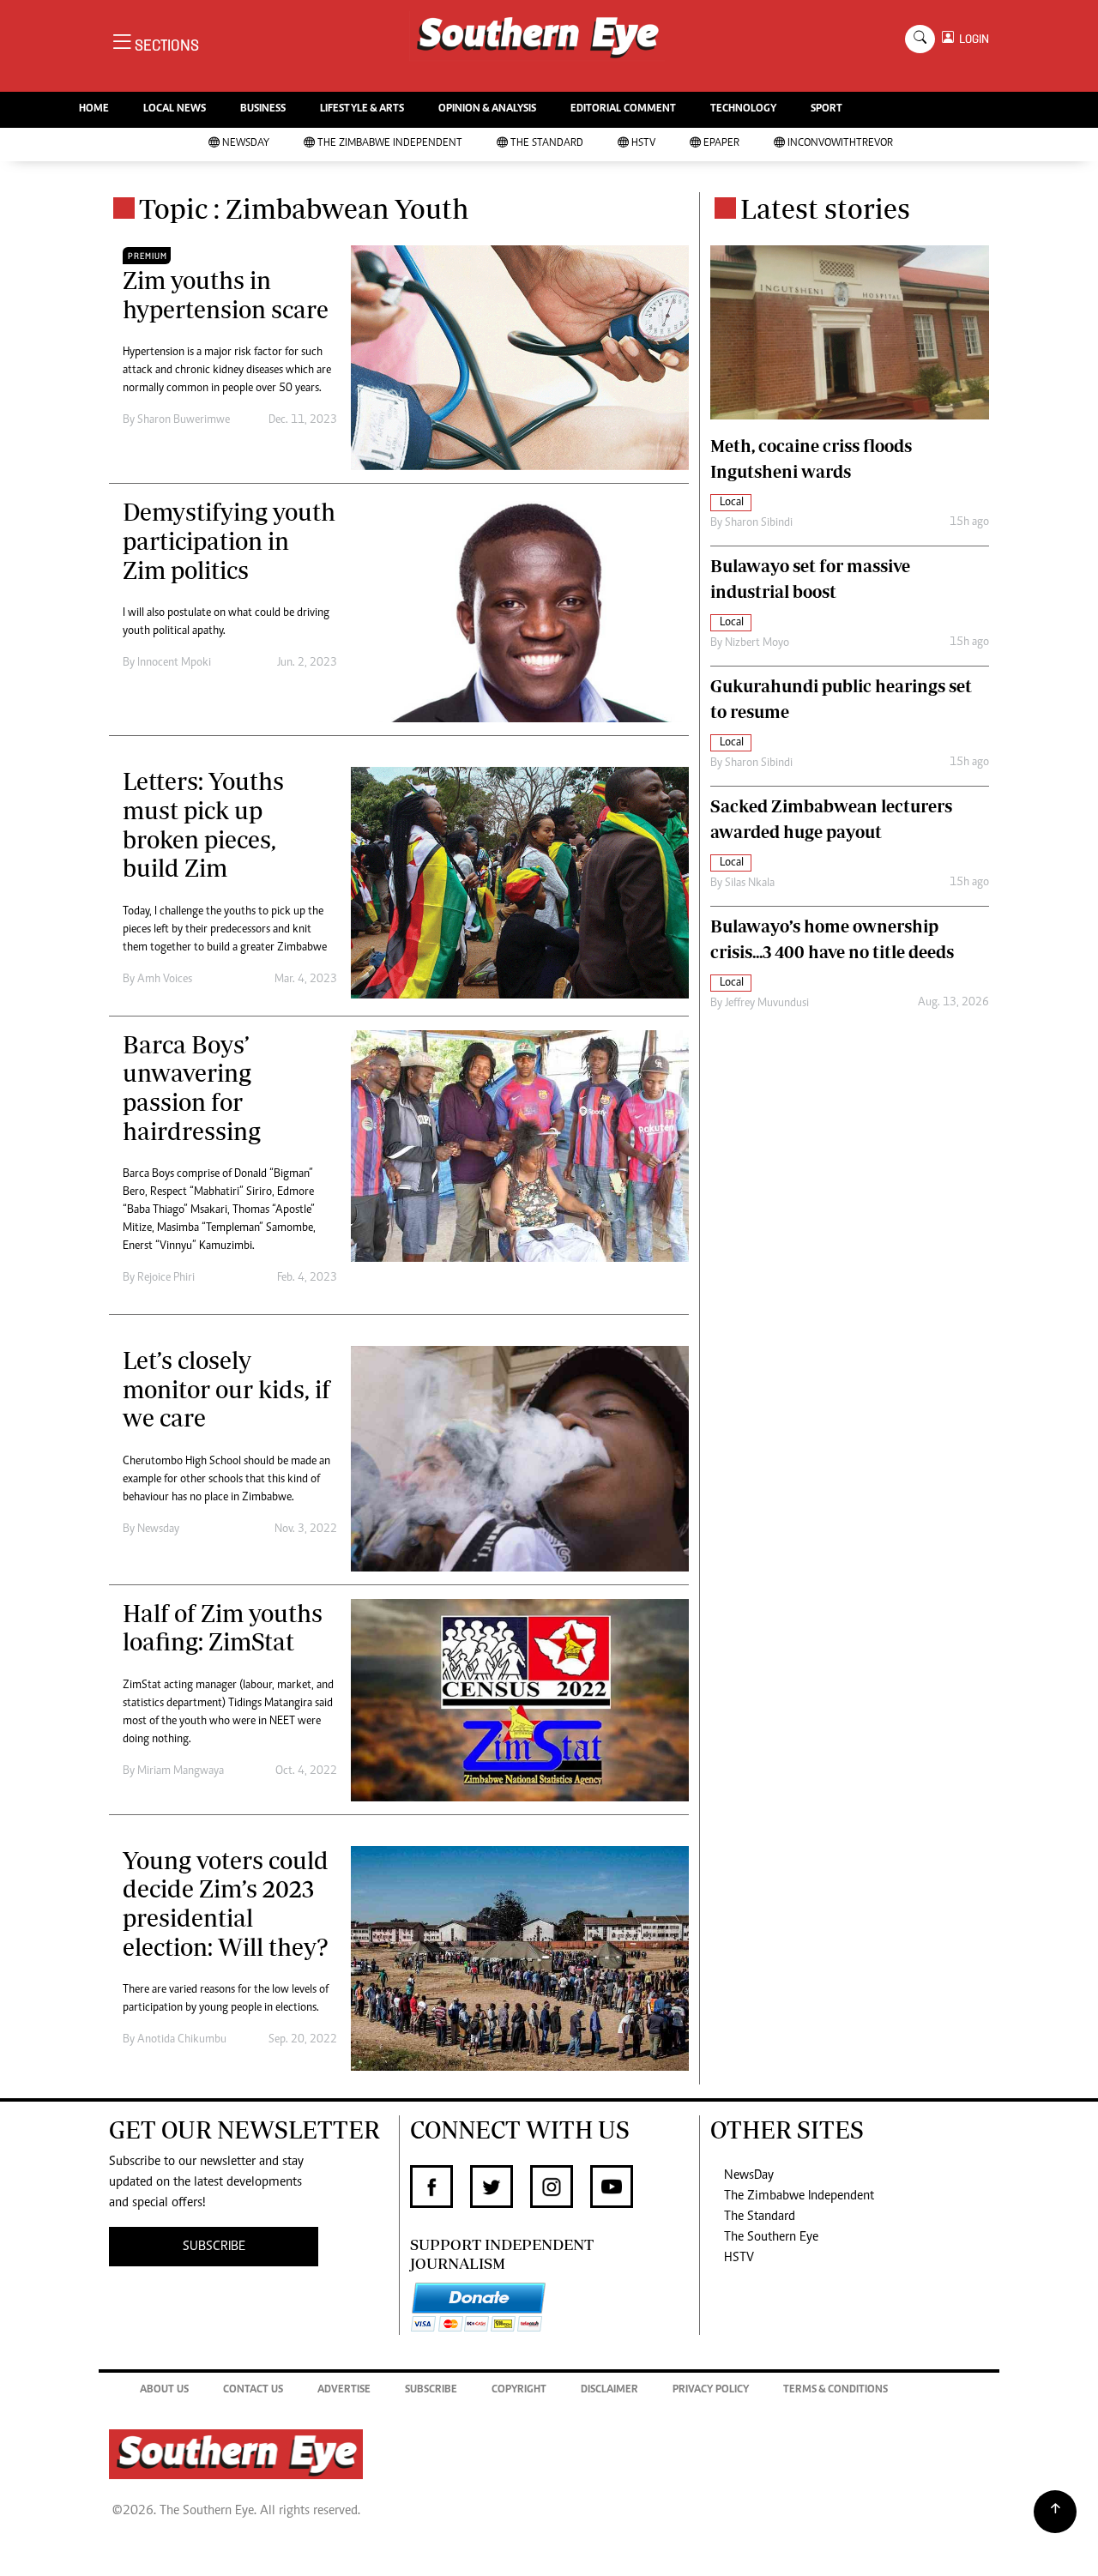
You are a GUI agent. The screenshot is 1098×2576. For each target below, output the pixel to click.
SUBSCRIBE (214, 2247)
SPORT (827, 109)
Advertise (344, 2390)
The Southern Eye (771, 2237)
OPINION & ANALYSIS (487, 109)
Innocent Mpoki (174, 663)
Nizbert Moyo (757, 643)
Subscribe (431, 2390)
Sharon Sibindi (759, 523)
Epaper (721, 144)
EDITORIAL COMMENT (623, 109)
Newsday (158, 1529)
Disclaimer (609, 2390)
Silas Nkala (750, 884)
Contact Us (253, 2390)
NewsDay (246, 144)
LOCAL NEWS (175, 109)
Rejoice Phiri (166, 1278)
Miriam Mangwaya (181, 1771)
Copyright (519, 2390)
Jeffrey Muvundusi (767, 1004)
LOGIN (971, 39)
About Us (164, 2390)
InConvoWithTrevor (840, 144)
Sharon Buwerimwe (184, 420)
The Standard (547, 144)
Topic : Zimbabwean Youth (304, 208)
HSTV (643, 144)
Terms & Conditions (836, 2390)
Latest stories (825, 208)
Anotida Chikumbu (182, 2040)
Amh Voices (165, 980)
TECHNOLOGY (743, 109)
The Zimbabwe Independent (390, 144)
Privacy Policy (711, 2390)
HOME (94, 109)
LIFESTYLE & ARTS (362, 109)
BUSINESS (263, 109)
